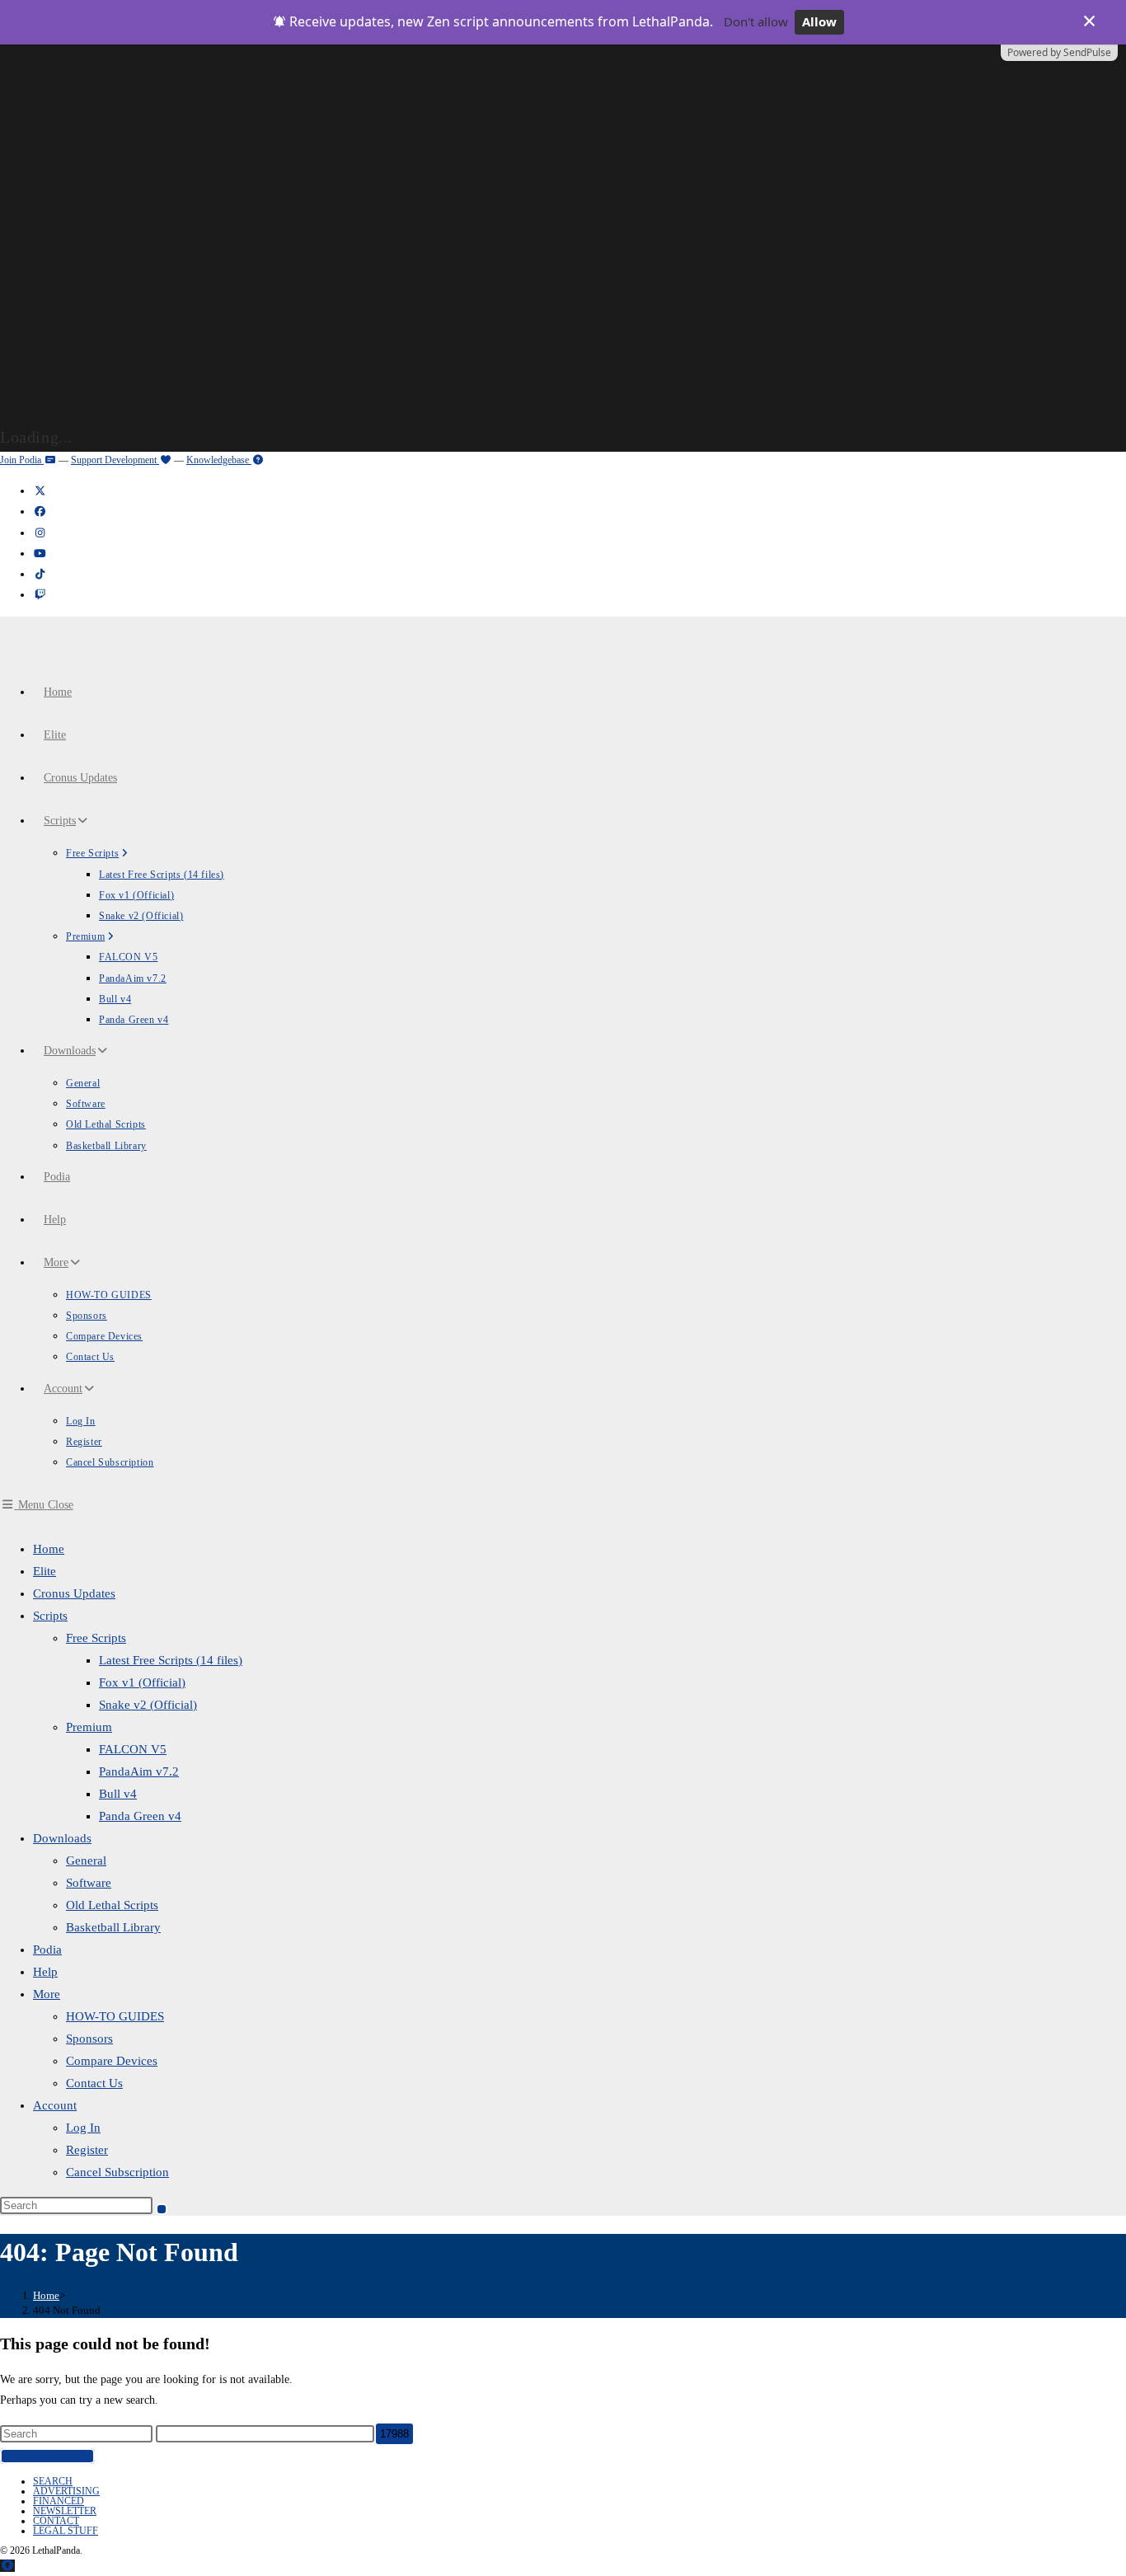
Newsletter (65, 2511)
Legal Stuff (66, 2531)
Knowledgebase (219, 460)
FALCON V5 (133, 1749)
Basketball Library (113, 1927)
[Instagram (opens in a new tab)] (40, 533)
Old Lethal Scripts (112, 1905)
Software (89, 1883)
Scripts (50, 1616)
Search (53, 2481)
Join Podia (22, 460)
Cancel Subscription (117, 2172)
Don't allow (756, 21)
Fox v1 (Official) (142, 1682)
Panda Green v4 (140, 1816)
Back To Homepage (47, 2456)
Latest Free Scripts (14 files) (171, 1660)
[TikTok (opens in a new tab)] (40, 574)
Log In (83, 2128)
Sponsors (89, 2039)
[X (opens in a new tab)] (40, 491)
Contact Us (94, 2083)
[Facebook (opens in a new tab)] (40, 511)
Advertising (66, 2491)
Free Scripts (96, 1638)
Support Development (115, 460)
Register (87, 2150)
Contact (56, 2521)
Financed (59, 2501)
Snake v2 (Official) (148, 1705)
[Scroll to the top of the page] (7, 2566)
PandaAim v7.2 (139, 1771)
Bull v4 (118, 1794)
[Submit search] (162, 2209)
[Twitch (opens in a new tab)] (40, 595)
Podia (47, 1950)
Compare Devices (112, 2061)
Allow (819, 21)
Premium (89, 1727)
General (86, 1860)
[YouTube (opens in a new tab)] (40, 554)
